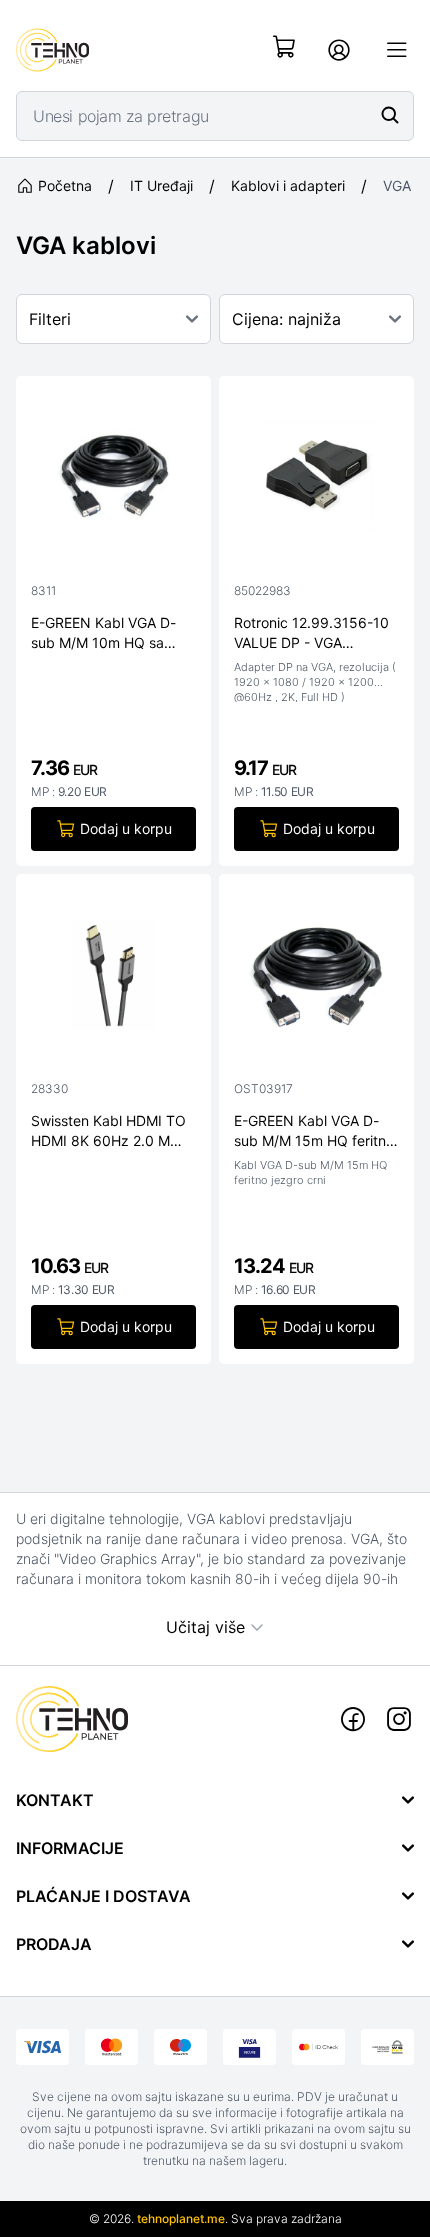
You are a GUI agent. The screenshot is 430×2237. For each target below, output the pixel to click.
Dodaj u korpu (126, 828)
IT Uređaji (161, 185)
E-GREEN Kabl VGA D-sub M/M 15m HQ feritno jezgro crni (314, 1131)
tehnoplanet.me (181, 2218)
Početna (65, 185)
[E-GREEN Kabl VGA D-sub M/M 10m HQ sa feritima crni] (113, 481)
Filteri (50, 319)
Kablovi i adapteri (288, 185)
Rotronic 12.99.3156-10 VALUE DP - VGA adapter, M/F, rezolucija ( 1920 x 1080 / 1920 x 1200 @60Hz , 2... (315, 633)
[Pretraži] (390, 115)
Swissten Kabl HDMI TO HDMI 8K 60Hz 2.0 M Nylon (108, 1131)
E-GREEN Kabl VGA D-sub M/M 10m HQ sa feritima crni (103, 633)
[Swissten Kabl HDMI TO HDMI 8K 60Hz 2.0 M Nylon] (113, 979)
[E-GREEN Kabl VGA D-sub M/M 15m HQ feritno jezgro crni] (316, 979)
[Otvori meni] (397, 50)
